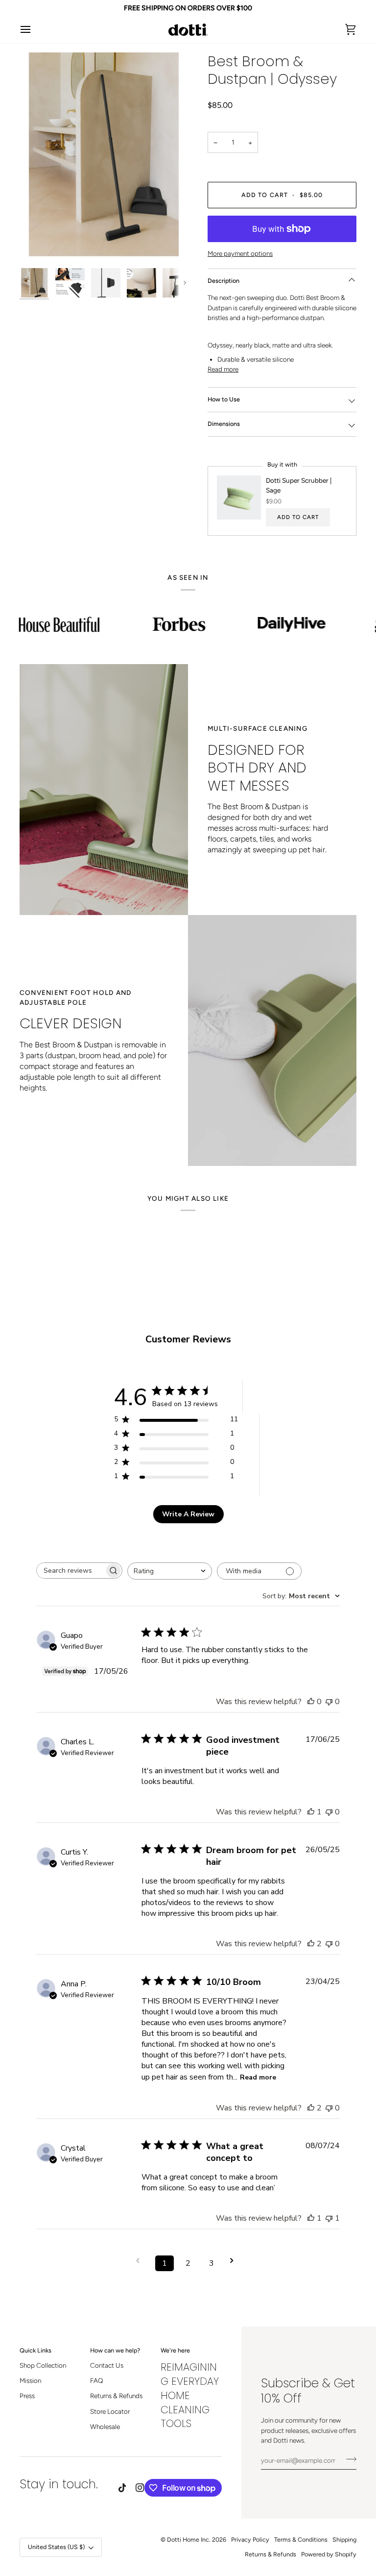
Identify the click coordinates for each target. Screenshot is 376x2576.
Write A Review (188, 1514)
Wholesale (105, 2427)
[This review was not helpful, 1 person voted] (329, 2218)
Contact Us (107, 2365)
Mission (30, 2380)
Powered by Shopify (329, 2554)
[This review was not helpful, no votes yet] (329, 1702)
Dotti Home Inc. (189, 2539)
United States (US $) (56, 2547)
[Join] (348, 2459)
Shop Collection (43, 2365)
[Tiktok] (122, 2488)
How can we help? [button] (115, 2350)
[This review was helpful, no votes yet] (311, 1702)
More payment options (240, 253)
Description (223, 281)
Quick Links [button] (35, 2350)
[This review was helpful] (311, 1944)
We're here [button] (175, 2350)
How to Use (224, 399)
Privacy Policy (250, 2539)
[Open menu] (34, 30)
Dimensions (224, 424)
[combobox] (170, 1571)
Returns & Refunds (116, 2396)
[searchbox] (70, 1571)
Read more (223, 369)
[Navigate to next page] (235, 2261)
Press (27, 2396)
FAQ (96, 2380)
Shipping (344, 2539)
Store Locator (110, 2411)
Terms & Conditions (301, 2539)
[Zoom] (104, 158)
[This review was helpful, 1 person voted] (311, 1812)
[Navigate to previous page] (141, 2261)
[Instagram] (140, 2488)
